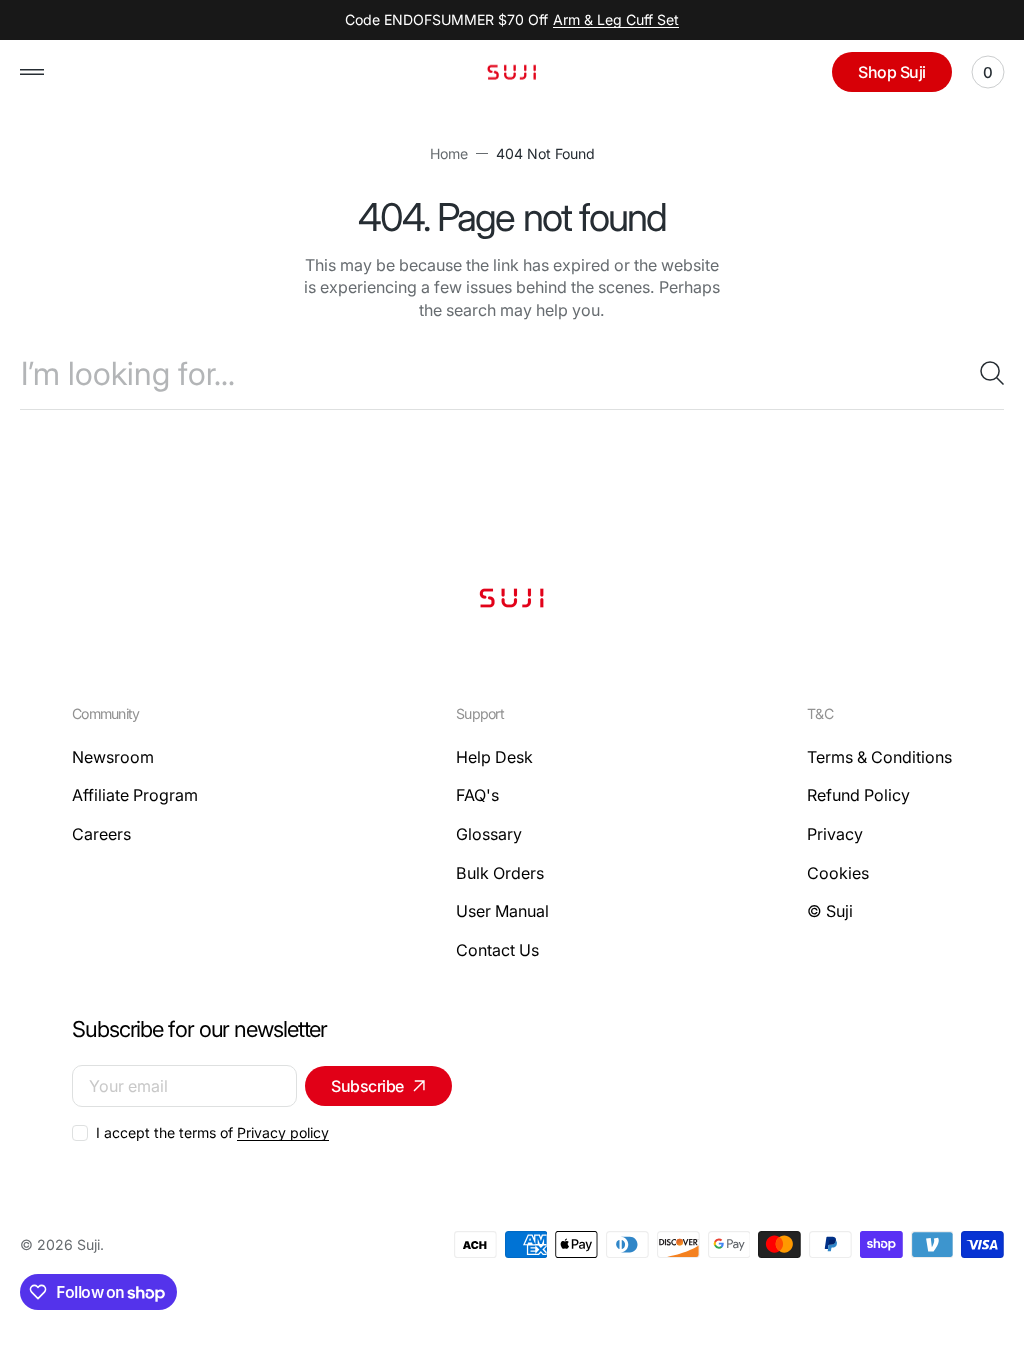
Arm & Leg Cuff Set (616, 19)
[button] (32, 72)
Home (449, 153)
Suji (88, 1244)
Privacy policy (283, 1132)
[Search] (984, 373)
